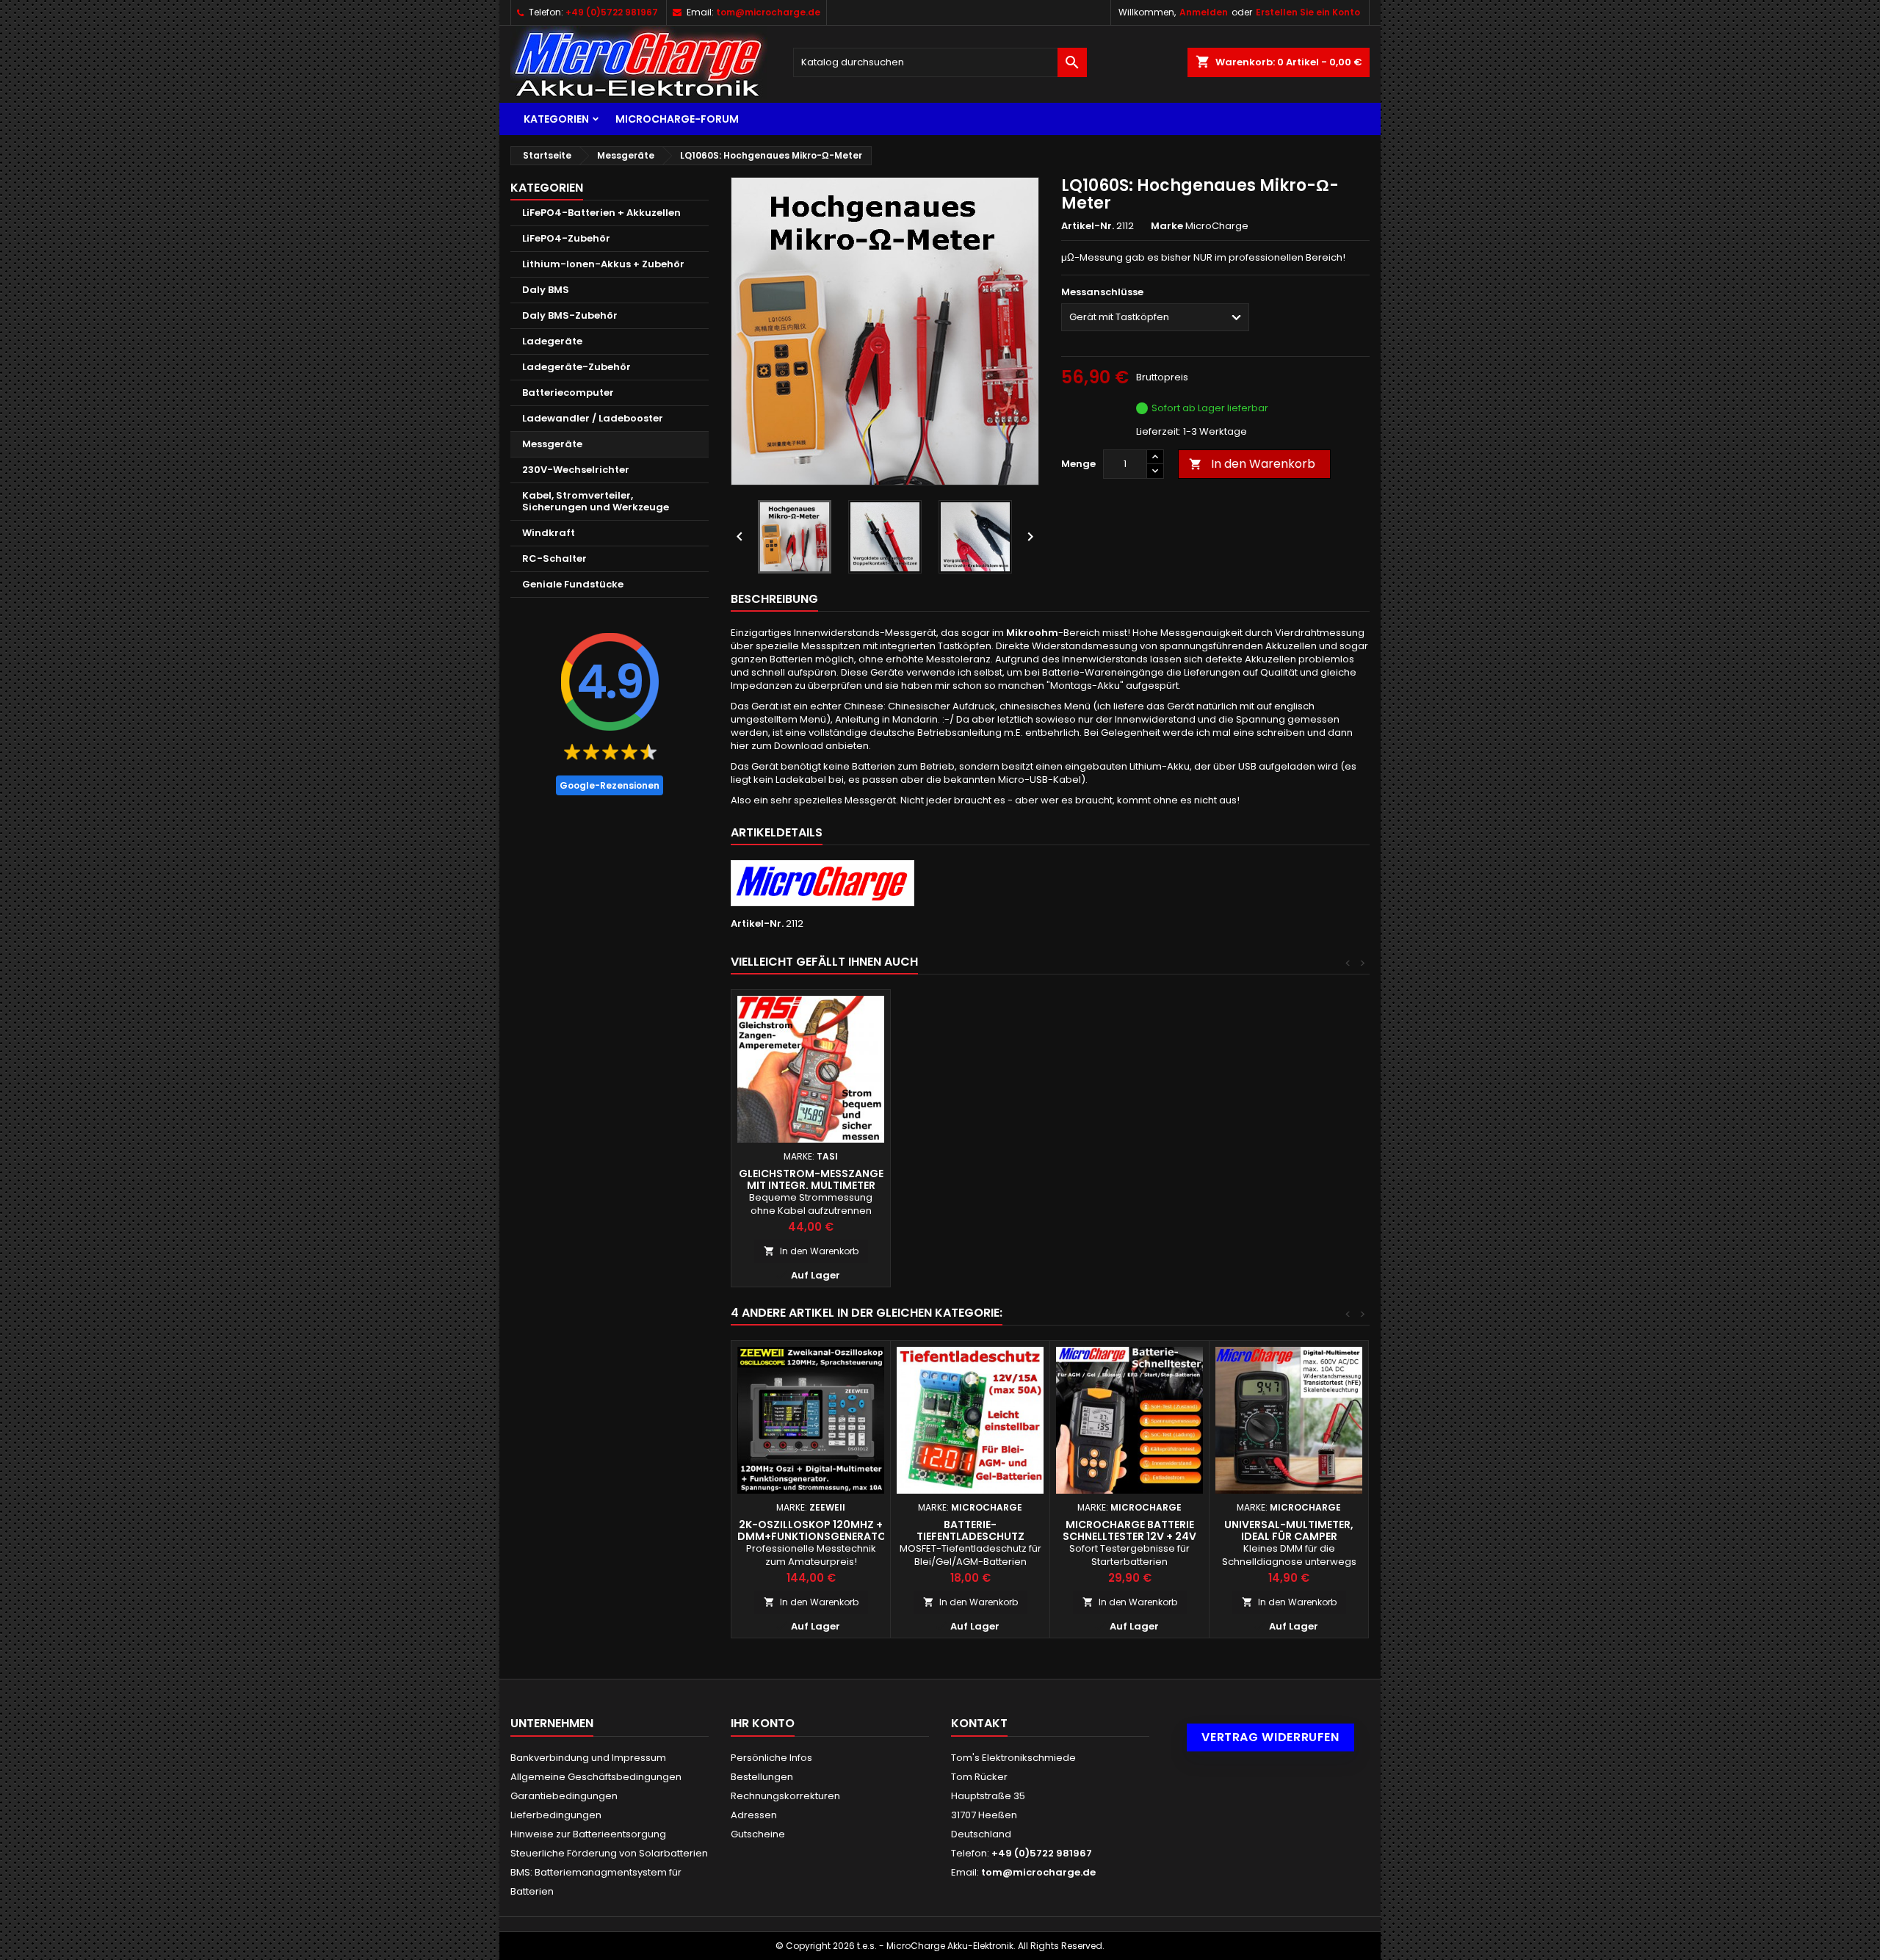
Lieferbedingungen (556, 1815)
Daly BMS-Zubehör (570, 315)
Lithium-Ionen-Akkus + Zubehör (603, 264)
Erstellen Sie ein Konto (1308, 12)
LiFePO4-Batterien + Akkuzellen (601, 213)
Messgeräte (552, 444)
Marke (1167, 226)
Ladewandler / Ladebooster (593, 418)
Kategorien (556, 119)
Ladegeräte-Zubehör (576, 367)
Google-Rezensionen (610, 785)
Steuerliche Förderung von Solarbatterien (609, 1853)
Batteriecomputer (568, 393)
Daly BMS (546, 290)
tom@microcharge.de (768, 12)
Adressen (754, 1815)
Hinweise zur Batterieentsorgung (588, 1834)
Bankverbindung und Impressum (588, 1758)
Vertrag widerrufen (1270, 1737)
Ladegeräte (552, 341)
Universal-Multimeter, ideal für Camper (1289, 1530)
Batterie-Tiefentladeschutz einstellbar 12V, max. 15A (970, 1536)
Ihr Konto (763, 1723)
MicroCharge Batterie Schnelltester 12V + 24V (1129, 1530)
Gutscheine (758, 1834)
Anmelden (1204, 12)
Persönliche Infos (771, 1758)
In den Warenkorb (1252, 464)
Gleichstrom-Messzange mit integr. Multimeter (811, 1179)
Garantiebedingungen (564, 1796)
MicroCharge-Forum (677, 119)
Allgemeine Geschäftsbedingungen (596, 1777)
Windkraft (549, 533)
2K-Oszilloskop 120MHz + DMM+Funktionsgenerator (815, 1530)
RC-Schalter (554, 558)
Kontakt (979, 1723)
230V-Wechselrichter (576, 470)
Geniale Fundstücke (573, 584)
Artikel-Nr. (1088, 226)
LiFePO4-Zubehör (566, 238)
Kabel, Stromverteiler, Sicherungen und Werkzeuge (596, 501)
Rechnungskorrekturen (785, 1796)
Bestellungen (762, 1777)
